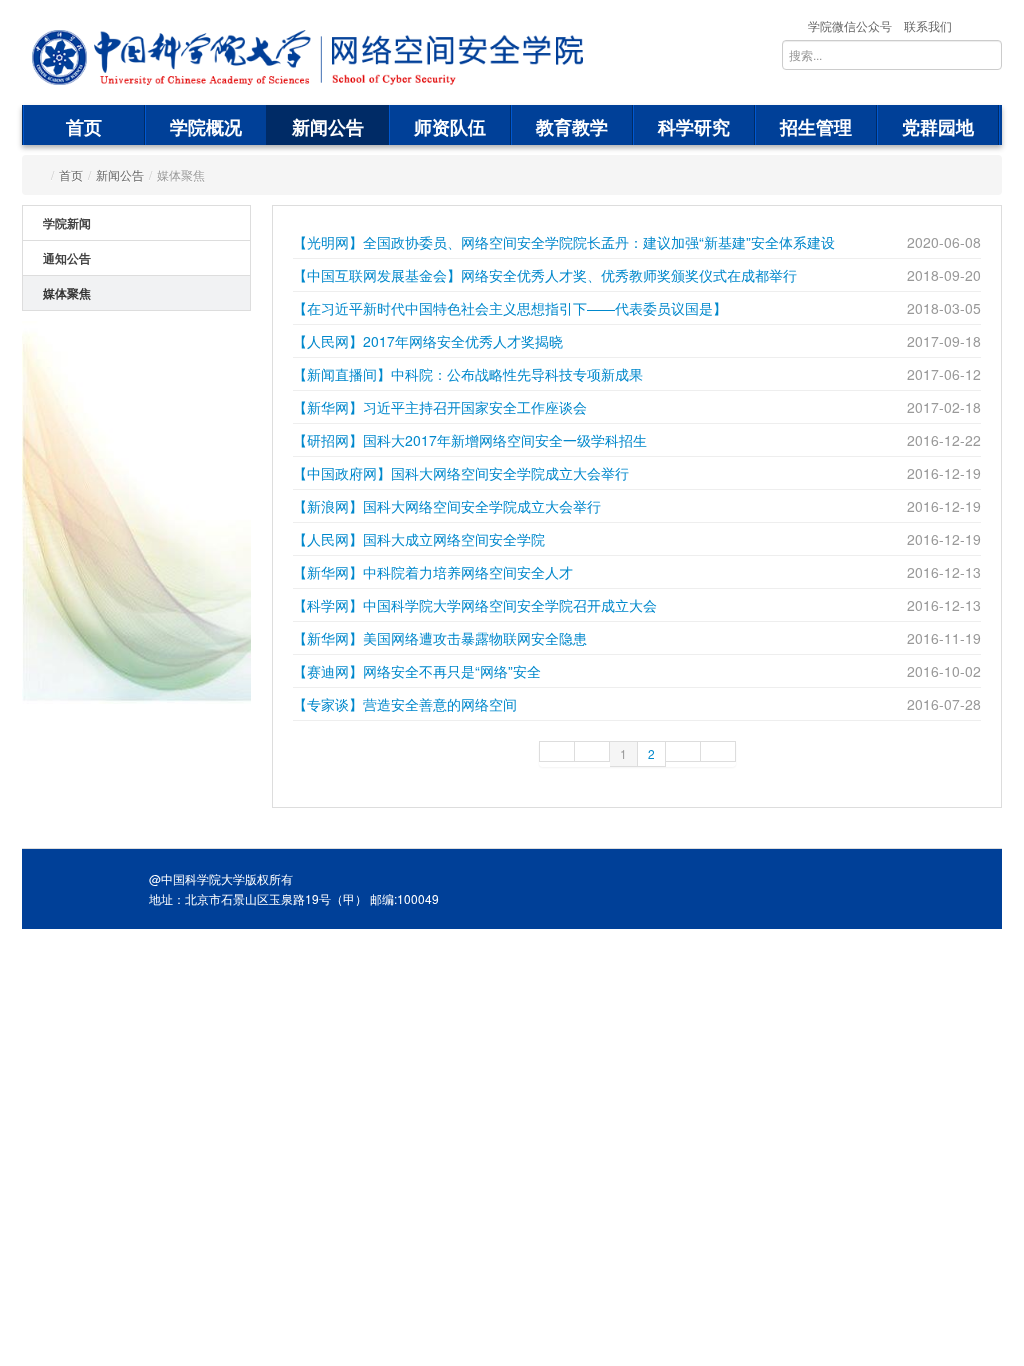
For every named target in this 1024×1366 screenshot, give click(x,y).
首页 (84, 127)
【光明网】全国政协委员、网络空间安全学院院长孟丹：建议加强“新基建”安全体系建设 (564, 242)
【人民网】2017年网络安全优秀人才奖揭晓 (428, 341)
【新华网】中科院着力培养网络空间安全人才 (433, 572)
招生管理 (816, 127)
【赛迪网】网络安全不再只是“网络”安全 (417, 671)
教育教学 (572, 127)
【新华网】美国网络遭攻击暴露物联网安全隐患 (440, 638)
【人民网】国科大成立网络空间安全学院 (419, 539)
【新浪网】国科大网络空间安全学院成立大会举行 (447, 506)
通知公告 (67, 258)
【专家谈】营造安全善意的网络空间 (405, 704)
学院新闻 (67, 223)
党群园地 (938, 127)
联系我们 (928, 25)
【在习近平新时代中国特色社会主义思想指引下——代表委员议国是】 (510, 308)
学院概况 (206, 127)
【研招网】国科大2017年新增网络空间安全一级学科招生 (470, 440)
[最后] (718, 751)
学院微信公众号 (850, 25)
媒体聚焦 (67, 293)
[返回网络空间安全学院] (447, 57)
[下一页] (683, 751)
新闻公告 (328, 127)
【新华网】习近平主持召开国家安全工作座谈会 (440, 407)
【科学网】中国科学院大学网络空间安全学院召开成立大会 (475, 605)
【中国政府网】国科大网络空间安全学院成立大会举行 (461, 473)
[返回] (172, 57)
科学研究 (694, 127)
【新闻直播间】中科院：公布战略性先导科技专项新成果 (468, 374)
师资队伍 (450, 127)
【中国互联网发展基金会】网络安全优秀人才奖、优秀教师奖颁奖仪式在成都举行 (545, 275)
